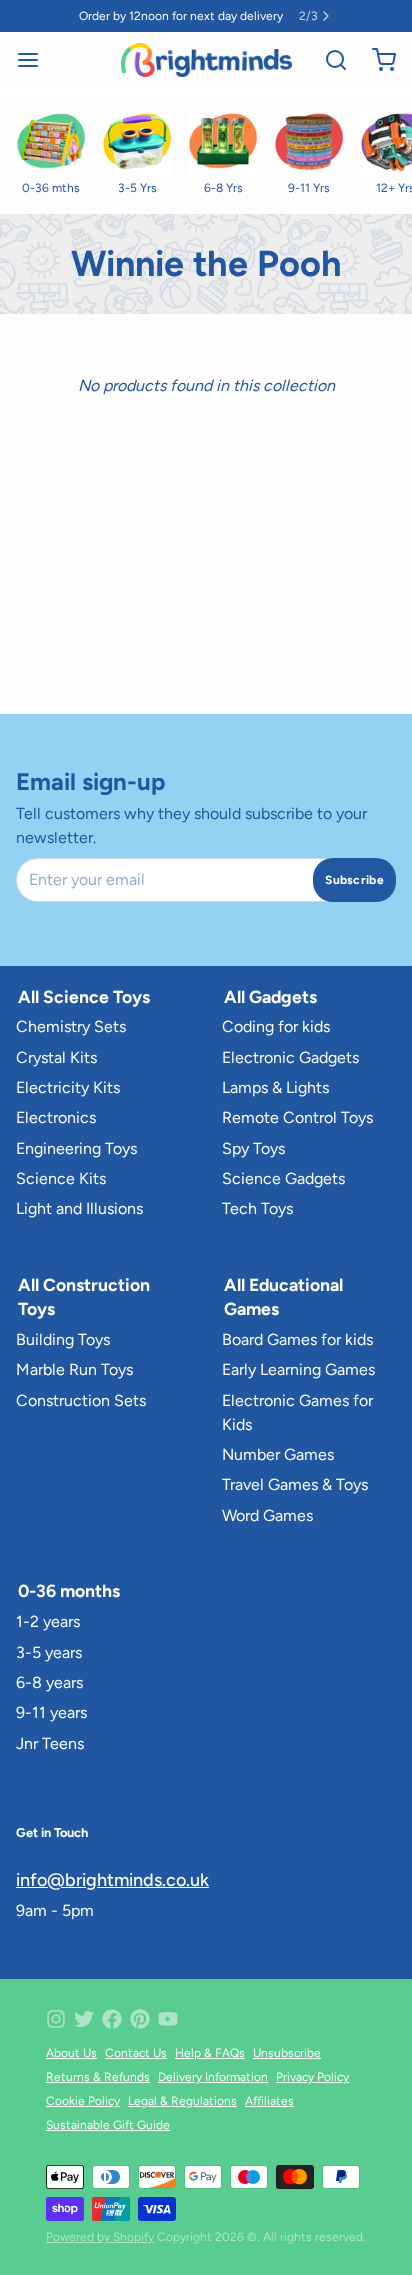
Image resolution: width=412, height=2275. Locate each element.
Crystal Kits (56, 1057)
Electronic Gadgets (290, 1057)
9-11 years (51, 1712)
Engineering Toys (76, 1148)
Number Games (278, 1454)
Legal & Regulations (182, 2101)
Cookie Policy (83, 2101)
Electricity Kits (68, 1087)
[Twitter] (84, 2019)
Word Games (267, 1515)
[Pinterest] (140, 2019)
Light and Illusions (79, 1208)
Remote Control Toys (297, 1117)
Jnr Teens (50, 1743)
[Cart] (376, 60)
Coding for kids (276, 1026)
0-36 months (69, 1590)
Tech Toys (257, 1208)
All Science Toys (84, 996)
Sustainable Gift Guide (108, 2125)
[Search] (328, 60)
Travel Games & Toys (295, 1484)
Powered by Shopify (100, 2237)
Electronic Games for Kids (297, 1412)
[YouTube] (168, 2019)
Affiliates (269, 2101)
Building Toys (63, 1339)
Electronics (56, 1117)
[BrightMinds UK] (206, 60)
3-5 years (49, 1652)
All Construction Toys (84, 1296)
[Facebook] (112, 2019)
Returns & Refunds (98, 2077)
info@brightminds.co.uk (112, 1880)
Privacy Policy (312, 2077)
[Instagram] (56, 2019)
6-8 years (49, 1682)
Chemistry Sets (71, 1026)
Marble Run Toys (74, 1369)
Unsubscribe (287, 2053)
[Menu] (36, 60)
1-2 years (48, 1621)
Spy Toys (253, 1148)
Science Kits (61, 1178)
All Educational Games (283, 1296)
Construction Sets (81, 1400)
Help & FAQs (210, 2053)
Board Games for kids (297, 1339)
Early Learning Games (298, 1369)
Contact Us (136, 2053)
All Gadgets (270, 996)
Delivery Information (213, 2077)
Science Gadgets (283, 1178)
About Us (71, 2053)
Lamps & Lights (275, 1087)
